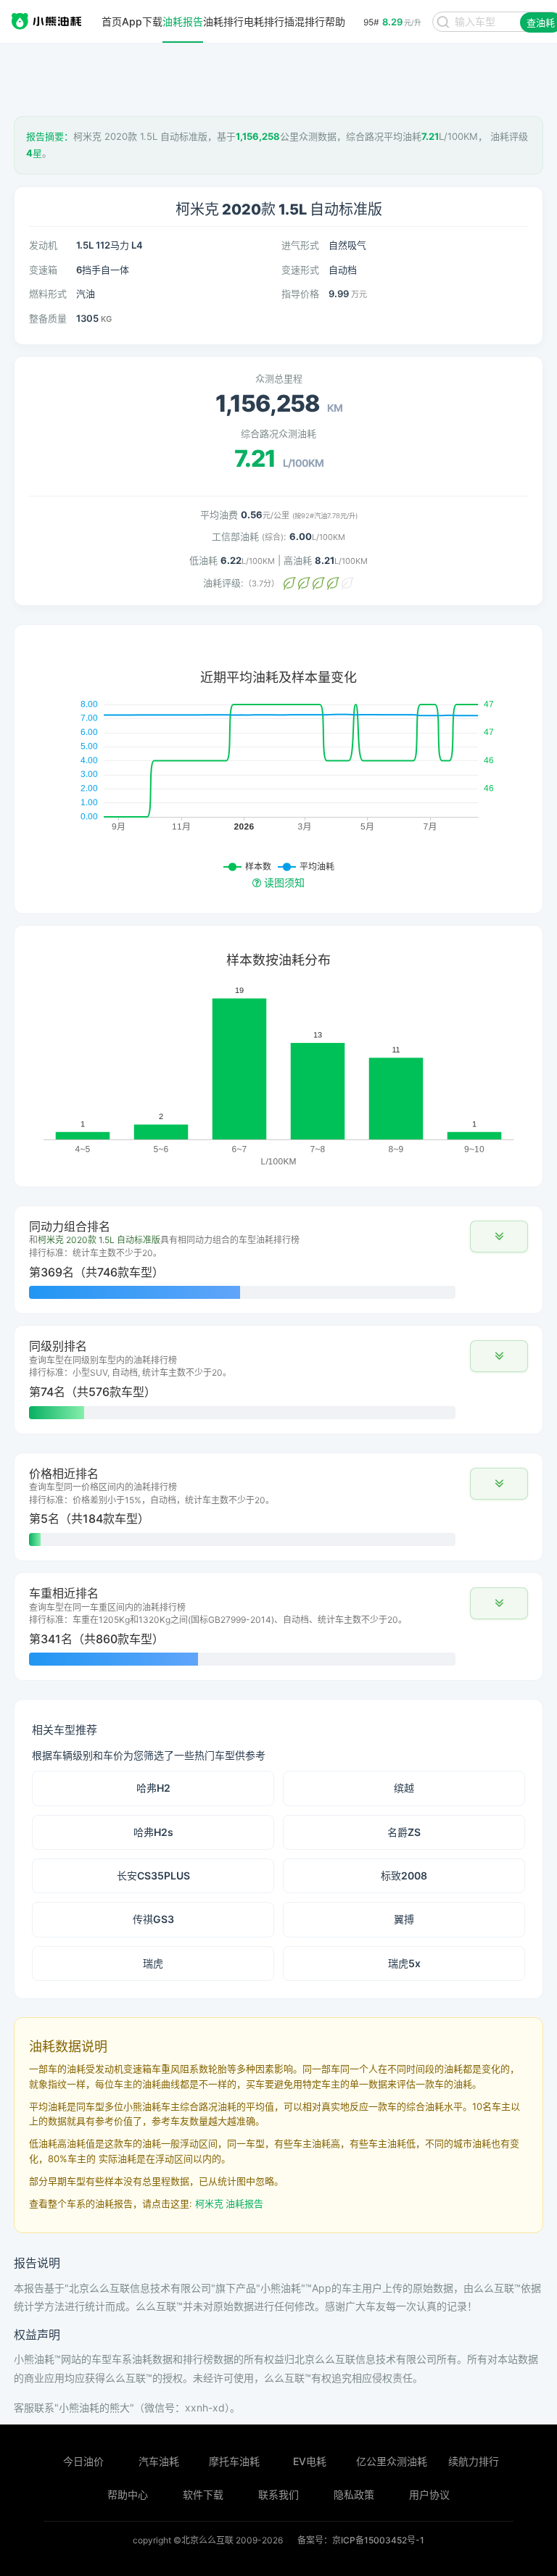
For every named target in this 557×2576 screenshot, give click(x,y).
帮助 (335, 22)
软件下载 (203, 2494)
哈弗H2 (153, 1788)
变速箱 (43, 270)
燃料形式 (48, 294)
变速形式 (300, 270)
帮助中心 (128, 2494)
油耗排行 (223, 22)
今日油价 (83, 2461)
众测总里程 (279, 378)
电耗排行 (264, 22)
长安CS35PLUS (153, 1875)
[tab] (278, 1260)
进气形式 (300, 245)
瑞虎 (153, 1963)
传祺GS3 (153, 1919)
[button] (499, 1237)
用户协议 (429, 2494)
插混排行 (305, 22)
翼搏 (404, 1919)
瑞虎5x (404, 1963)
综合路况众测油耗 (278, 433)
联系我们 (278, 2494)
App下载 (142, 22)
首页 (112, 22)
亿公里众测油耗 (392, 2461)
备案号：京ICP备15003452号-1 (361, 2540)
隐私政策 (354, 2494)
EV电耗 (310, 2461)
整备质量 (48, 318)
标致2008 (404, 1875)
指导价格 (300, 294)
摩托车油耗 (234, 2461)
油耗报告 (183, 22)
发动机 (43, 245)
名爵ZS (404, 1832)
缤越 (404, 1788)
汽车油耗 (159, 2461)
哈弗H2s (153, 1832)
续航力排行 (474, 2461)
